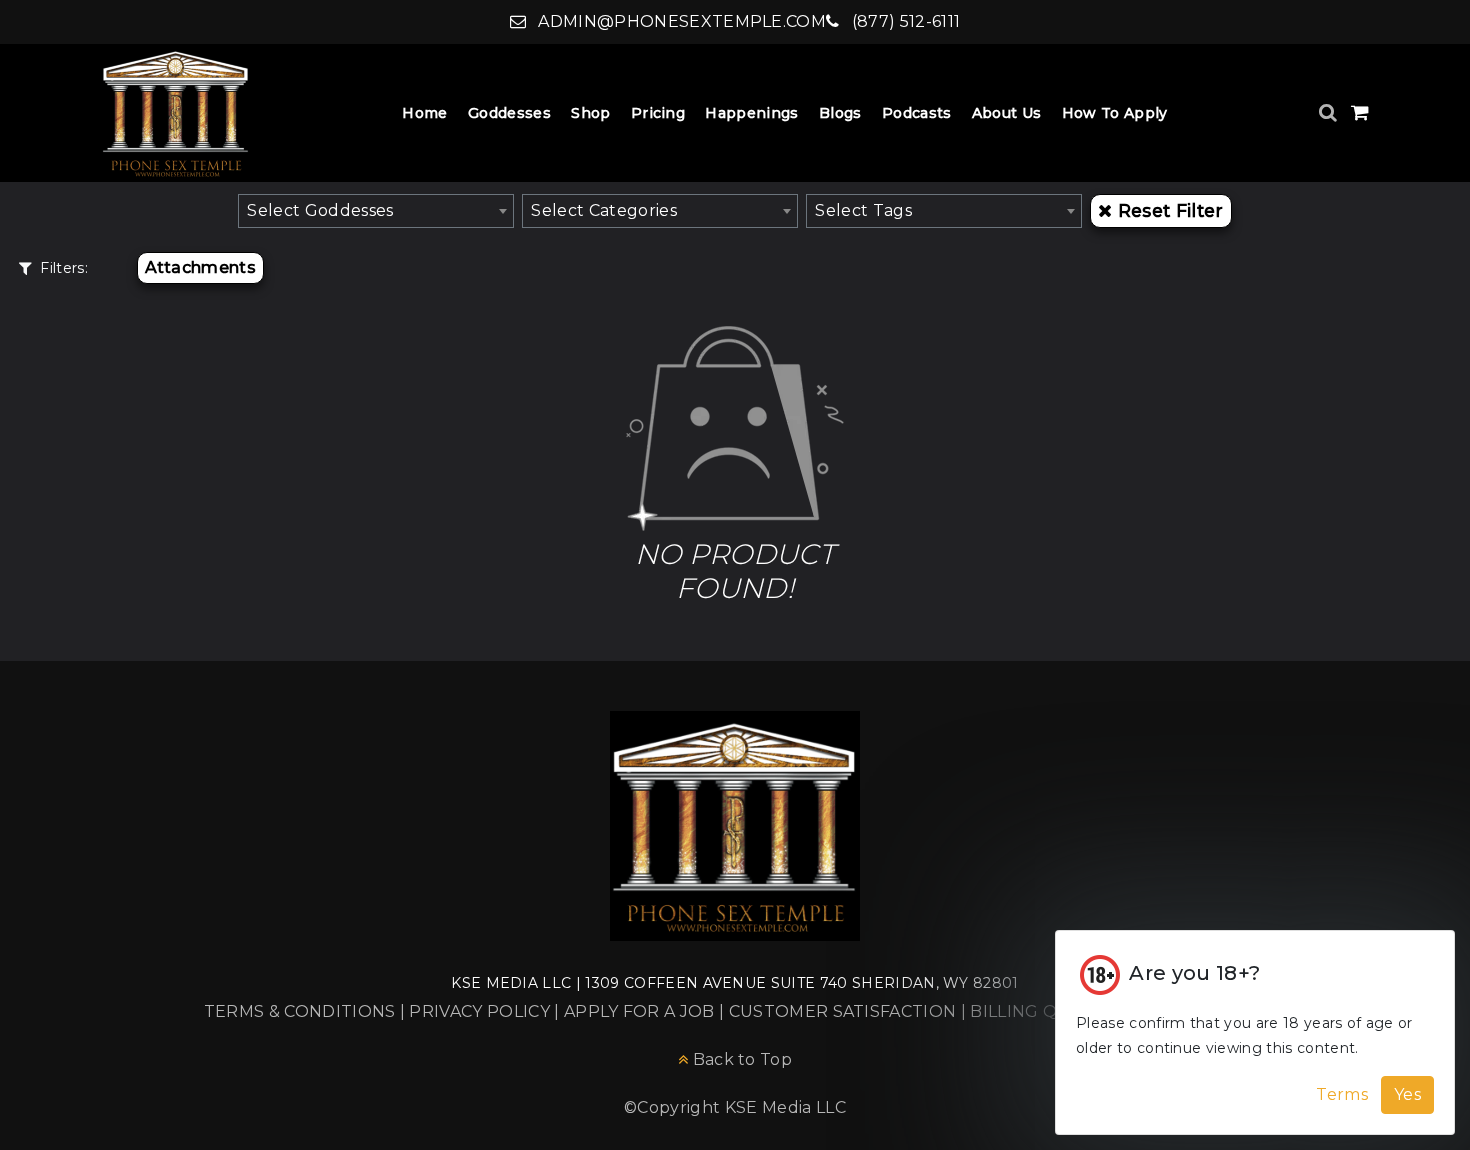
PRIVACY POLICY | (486, 1011)
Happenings (751, 113)
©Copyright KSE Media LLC (735, 1107)
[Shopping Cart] (1360, 112)
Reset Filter (1171, 210)
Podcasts (917, 113)
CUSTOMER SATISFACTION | (850, 1011)
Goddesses (509, 113)
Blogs (840, 113)
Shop (590, 113)
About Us (1007, 113)
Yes (1407, 1094)
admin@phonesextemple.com (680, 21)
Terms (1342, 1094)
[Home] (176, 113)
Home (424, 113)
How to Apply (1115, 113)
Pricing (658, 113)
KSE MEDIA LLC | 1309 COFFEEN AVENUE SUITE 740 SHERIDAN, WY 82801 (734, 983)
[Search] (1330, 112)
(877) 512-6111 (903, 21)
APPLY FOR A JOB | (646, 1011)
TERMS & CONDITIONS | (307, 1011)
